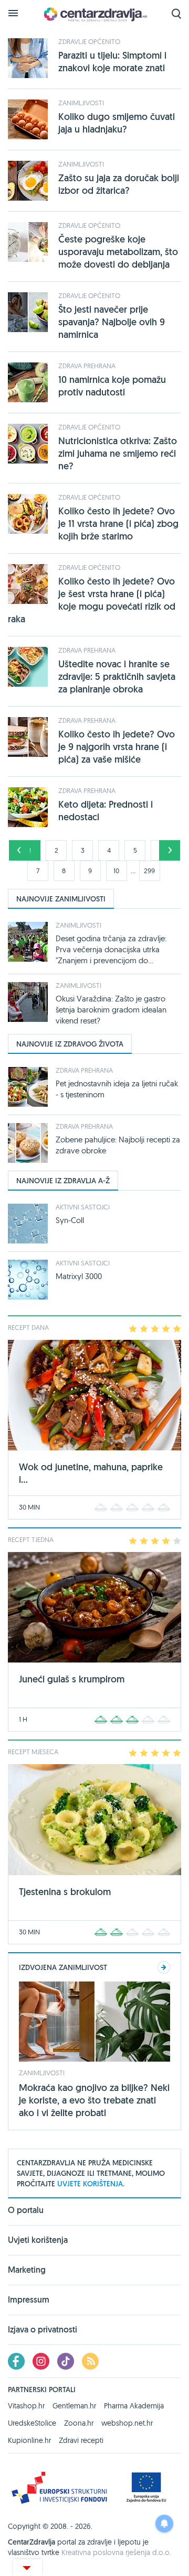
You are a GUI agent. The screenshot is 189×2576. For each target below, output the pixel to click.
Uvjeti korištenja (38, 2240)
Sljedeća (170, 850)
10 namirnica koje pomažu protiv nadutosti (112, 386)
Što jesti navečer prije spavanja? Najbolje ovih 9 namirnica (112, 322)
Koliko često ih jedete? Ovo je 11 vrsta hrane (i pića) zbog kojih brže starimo (118, 524)
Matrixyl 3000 (79, 1276)
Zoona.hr (79, 2423)
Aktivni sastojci (83, 1207)
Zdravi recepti (81, 2440)
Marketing (27, 2270)
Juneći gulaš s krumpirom (72, 1679)
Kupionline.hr (29, 2440)
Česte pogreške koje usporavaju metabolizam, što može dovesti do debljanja (118, 252)
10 (116, 871)
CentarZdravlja (94, 14)
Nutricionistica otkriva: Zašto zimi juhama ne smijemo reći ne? (118, 453)
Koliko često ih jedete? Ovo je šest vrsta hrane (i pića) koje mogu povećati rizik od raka (92, 600)
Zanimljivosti (81, 103)
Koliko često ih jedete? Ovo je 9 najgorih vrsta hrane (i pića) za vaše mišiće (117, 747)
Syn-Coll (70, 1220)
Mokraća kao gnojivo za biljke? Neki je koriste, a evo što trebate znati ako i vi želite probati (94, 2100)
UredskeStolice (32, 2423)
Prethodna (19, 850)
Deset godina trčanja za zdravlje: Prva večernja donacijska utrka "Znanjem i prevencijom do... (111, 949)
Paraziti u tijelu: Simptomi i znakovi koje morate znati (112, 62)
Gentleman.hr (74, 2406)
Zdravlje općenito (89, 41)
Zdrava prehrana (87, 366)
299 (149, 871)
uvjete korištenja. (91, 2184)
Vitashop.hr (26, 2406)
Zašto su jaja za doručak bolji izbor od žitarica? (119, 184)
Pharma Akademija (134, 2406)
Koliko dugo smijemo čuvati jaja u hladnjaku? (117, 123)
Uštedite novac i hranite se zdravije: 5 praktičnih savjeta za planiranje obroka (117, 676)
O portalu (26, 2211)
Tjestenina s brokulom (65, 1892)
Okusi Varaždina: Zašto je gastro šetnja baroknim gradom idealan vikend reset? (111, 1010)
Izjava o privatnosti (43, 2330)
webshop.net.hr (127, 2423)
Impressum (29, 2300)
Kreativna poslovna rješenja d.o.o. (116, 2552)
